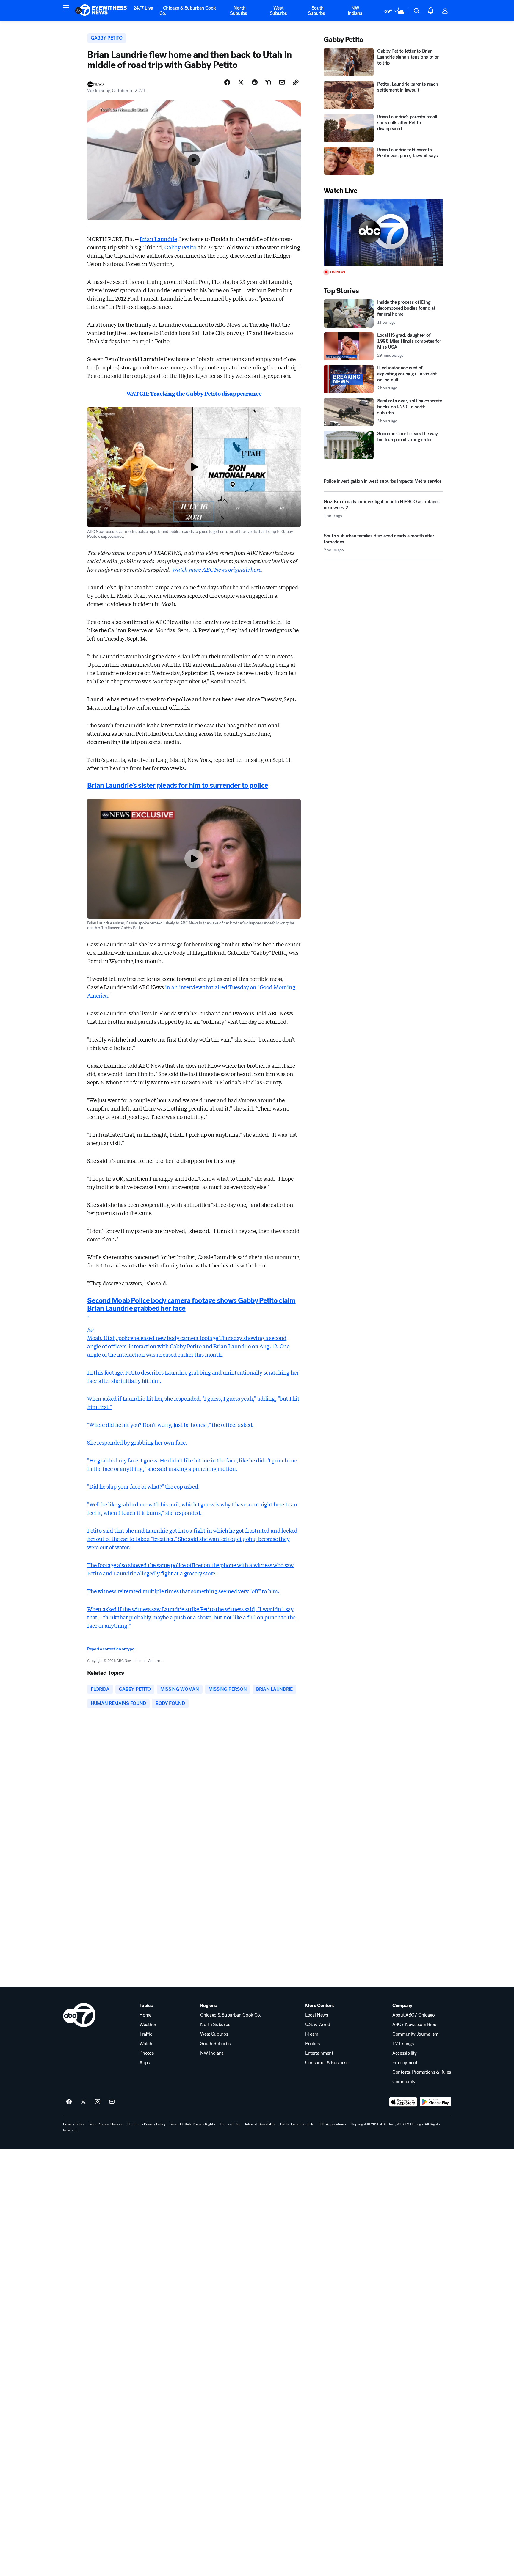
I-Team (312, 2034)
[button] (66, 8)
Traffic (146, 2034)
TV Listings (403, 2044)
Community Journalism (415, 2034)
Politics (312, 2044)
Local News (317, 2015)
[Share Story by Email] (282, 82)
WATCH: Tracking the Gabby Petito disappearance (194, 393)
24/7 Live (143, 8)
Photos (146, 2053)
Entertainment (319, 2053)
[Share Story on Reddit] (255, 82)
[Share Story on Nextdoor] (268, 82)
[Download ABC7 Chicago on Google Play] (435, 2102)
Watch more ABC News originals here (217, 569)
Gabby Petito (180, 247)
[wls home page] (79, 2015)
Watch (146, 2044)
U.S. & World (318, 2025)
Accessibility (405, 2053)
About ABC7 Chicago (413, 2015)
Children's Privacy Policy (146, 2124)
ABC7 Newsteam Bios (414, 2025)
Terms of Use (230, 2124)
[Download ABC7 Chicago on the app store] (403, 2102)
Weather (148, 2025)
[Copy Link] (296, 82)
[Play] (383, 233)
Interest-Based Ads (260, 2124)
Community (404, 2082)
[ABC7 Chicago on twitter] (83, 2102)
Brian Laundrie (158, 239)
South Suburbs (316, 11)
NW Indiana (355, 11)
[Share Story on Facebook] (227, 82)
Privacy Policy (74, 2124)
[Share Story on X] (241, 82)
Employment (405, 2063)
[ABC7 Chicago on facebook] (69, 2102)
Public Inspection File (297, 2124)
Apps (145, 2063)
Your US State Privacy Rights (193, 2124)
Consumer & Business (327, 2063)
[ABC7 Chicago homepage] (101, 11)
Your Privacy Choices (106, 2124)
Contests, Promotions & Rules (422, 2072)
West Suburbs (278, 11)
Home (145, 2015)
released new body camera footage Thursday (188, 1338)
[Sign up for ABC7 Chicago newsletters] (112, 2102)
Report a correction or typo (111, 1649)
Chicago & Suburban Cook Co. (188, 11)
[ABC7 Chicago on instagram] (98, 2102)
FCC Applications (332, 2124)
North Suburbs (239, 11)
